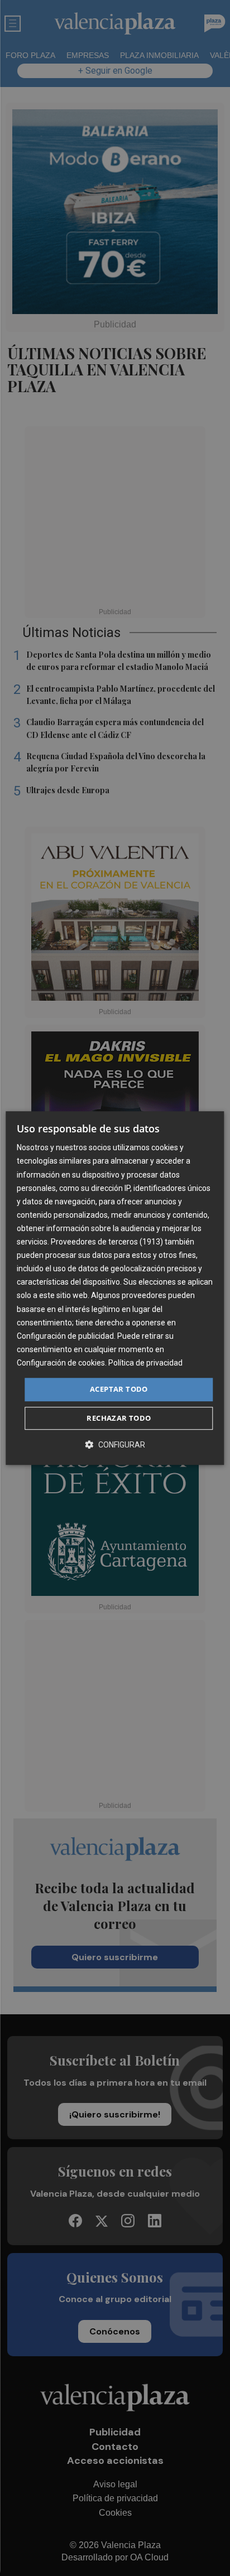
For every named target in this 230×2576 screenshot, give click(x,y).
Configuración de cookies (61, 1363)
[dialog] (115, 1288)
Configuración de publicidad (65, 1336)
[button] (115, 1444)
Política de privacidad (145, 1363)
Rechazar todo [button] (119, 1418)
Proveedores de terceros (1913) (107, 1242)
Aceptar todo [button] (119, 1389)
